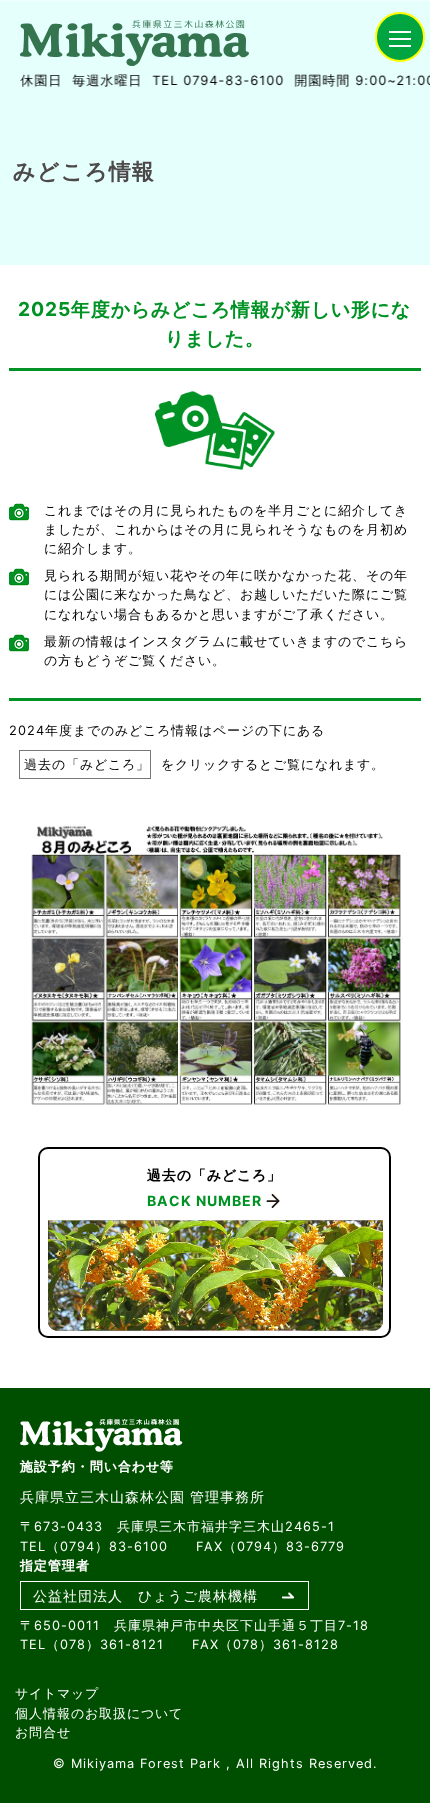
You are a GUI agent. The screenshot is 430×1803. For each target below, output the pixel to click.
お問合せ (43, 1732)
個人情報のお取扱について (99, 1713)
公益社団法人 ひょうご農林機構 (145, 1595)
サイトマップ (57, 1693)
